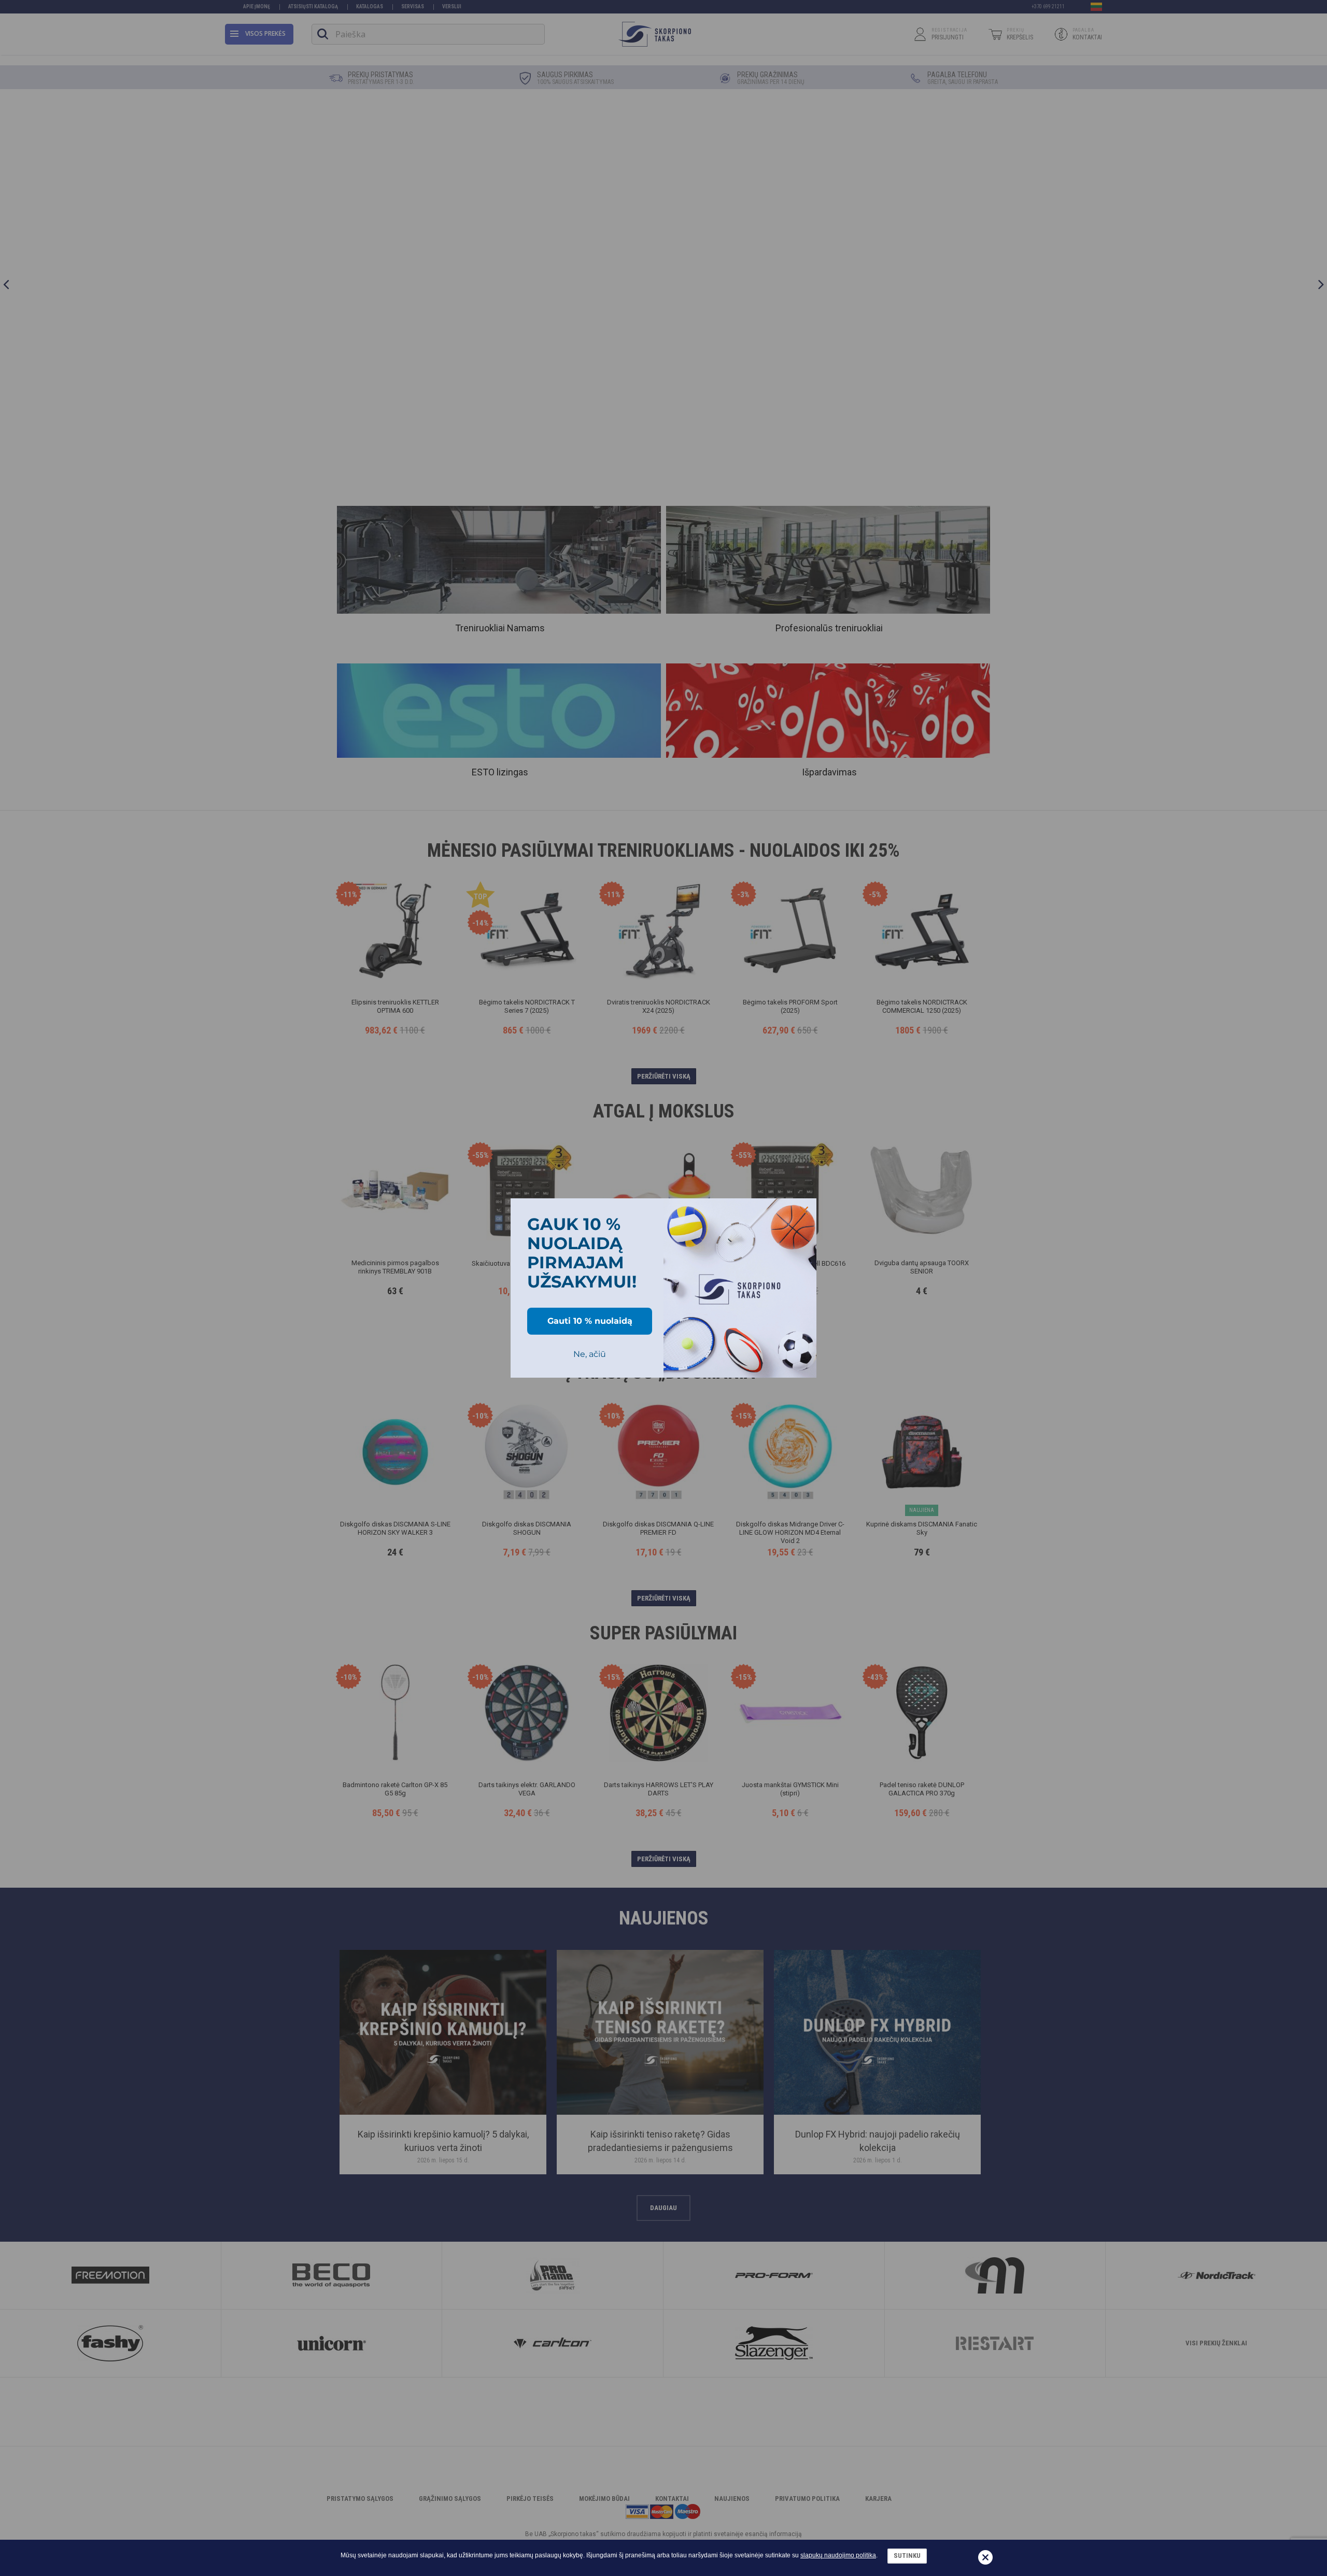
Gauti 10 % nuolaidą (590, 1321)
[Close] (804, 1211)
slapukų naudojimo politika (838, 2555)
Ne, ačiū (590, 1354)
